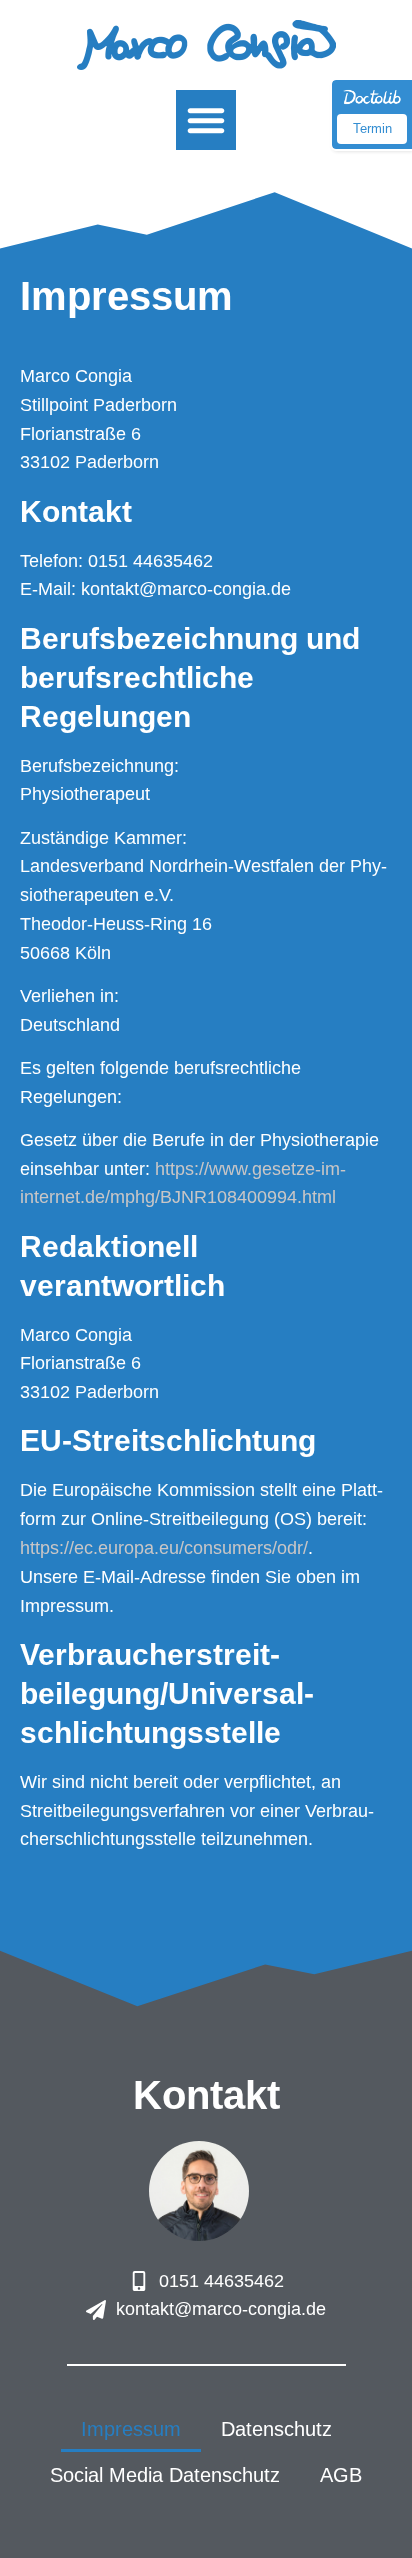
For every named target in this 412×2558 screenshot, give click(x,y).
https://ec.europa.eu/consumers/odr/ (164, 1548)
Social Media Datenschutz (165, 2475)
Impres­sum (131, 2429)
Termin (372, 128)
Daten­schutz (276, 2429)
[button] (206, 120)
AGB (341, 2475)
